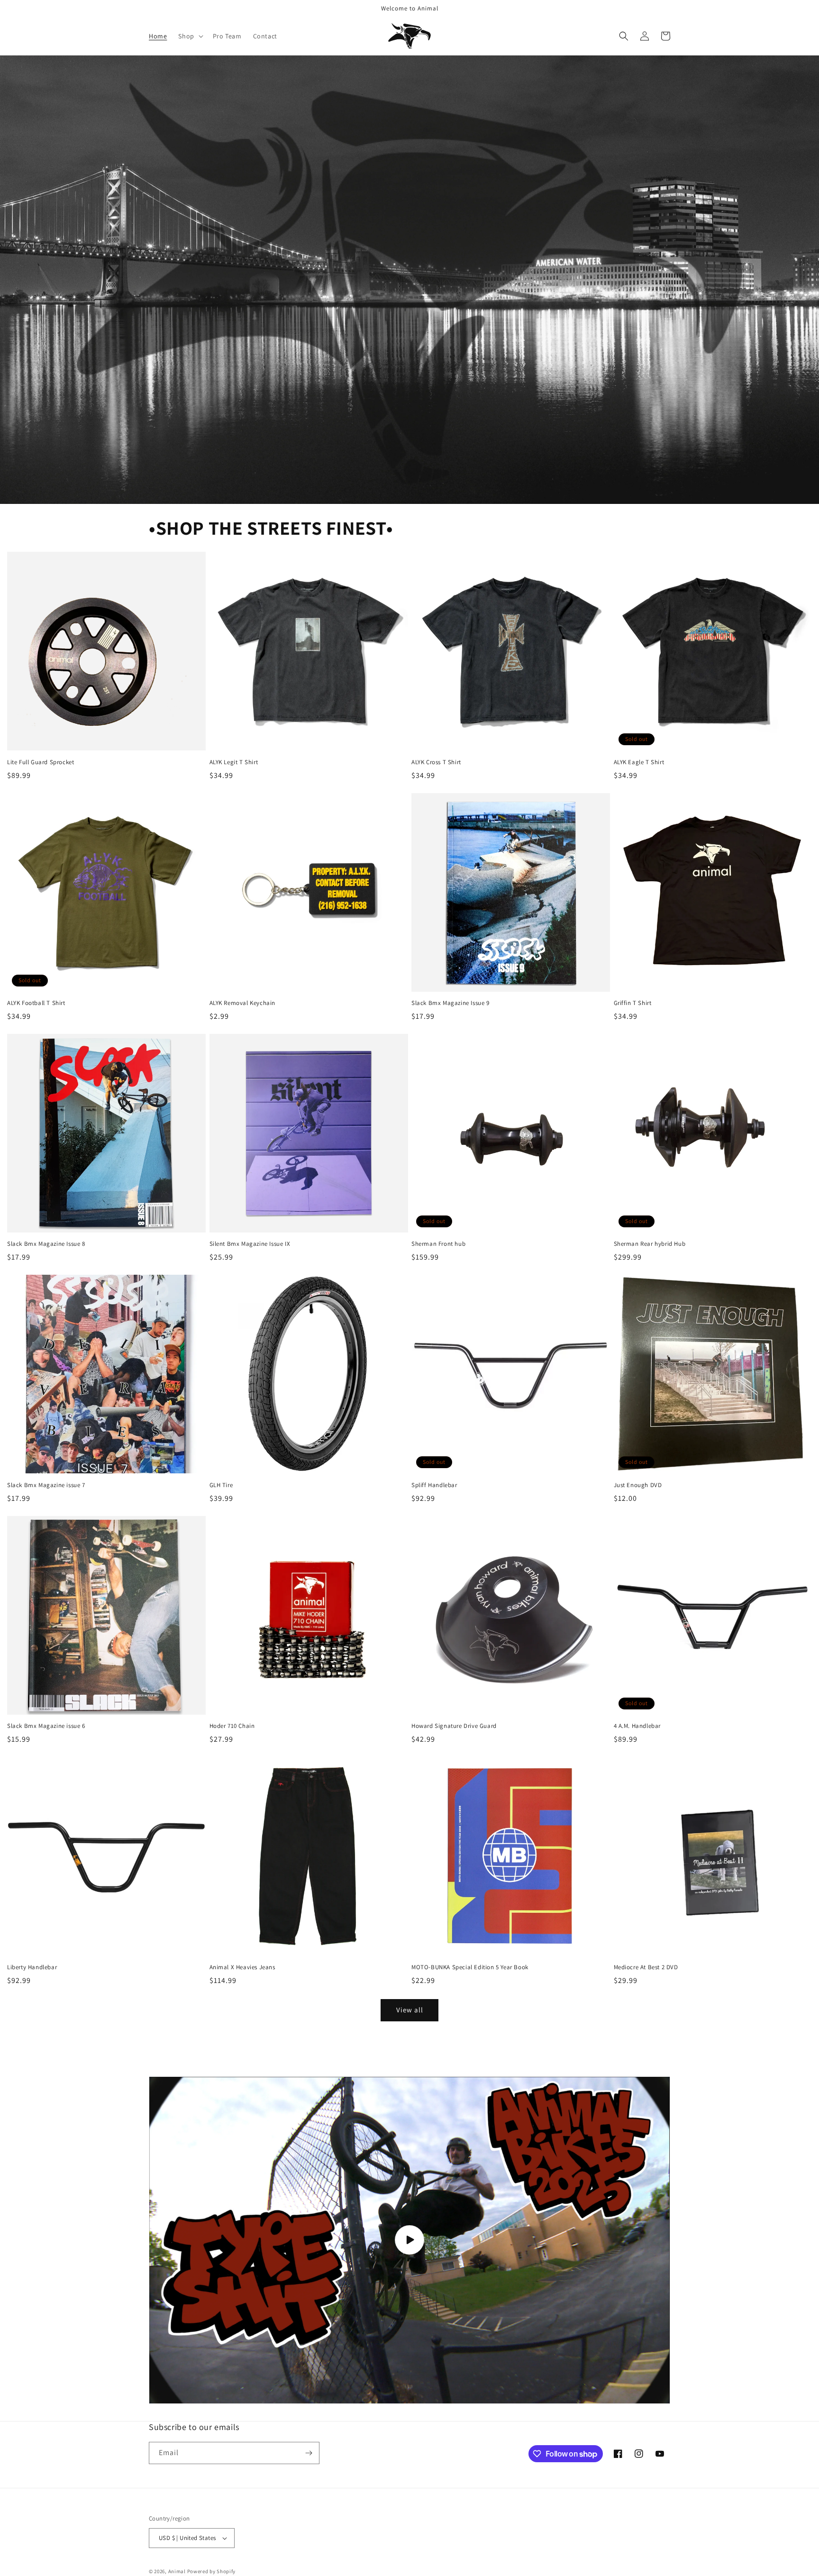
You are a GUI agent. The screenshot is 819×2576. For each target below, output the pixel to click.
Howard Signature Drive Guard (454, 1726)
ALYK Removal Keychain (243, 1003)
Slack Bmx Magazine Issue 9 (450, 1003)
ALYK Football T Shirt (36, 1003)
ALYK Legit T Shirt (234, 762)
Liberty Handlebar (32, 1967)
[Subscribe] (309, 2453)
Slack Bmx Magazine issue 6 (46, 1726)
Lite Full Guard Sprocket (41, 762)
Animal (178, 2571)
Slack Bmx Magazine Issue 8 (46, 1244)
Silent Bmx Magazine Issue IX (250, 1244)
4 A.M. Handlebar (637, 1726)
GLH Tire (221, 1485)
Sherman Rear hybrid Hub (650, 1244)
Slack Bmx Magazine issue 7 (46, 1485)
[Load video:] (409, 2240)
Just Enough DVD (638, 1485)
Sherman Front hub (438, 1244)
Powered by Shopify (212, 2571)
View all (410, 2010)
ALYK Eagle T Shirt (639, 762)
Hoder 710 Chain (232, 1726)
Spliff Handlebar (434, 1485)
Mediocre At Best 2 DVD (646, 1967)
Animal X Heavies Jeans (242, 1967)
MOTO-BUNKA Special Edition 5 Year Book (470, 1967)
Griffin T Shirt (633, 1003)
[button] (190, 36)
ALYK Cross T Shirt (436, 762)
